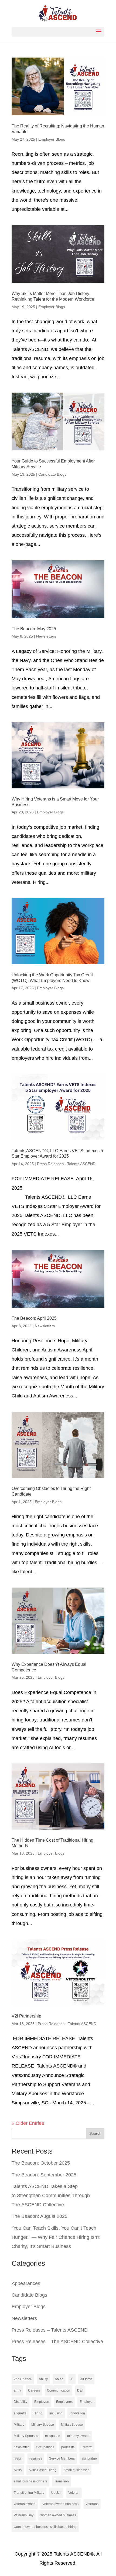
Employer (87, 2402)
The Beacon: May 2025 (34, 629)
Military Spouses (26, 2436)
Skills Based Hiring (42, 2470)
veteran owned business (61, 2504)
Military (19, 2425)
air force (86, 2379)
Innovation (77, 2413)
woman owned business (58, 2515)
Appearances (26, 2283)
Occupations (45, 2447)
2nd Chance (23, 2379)
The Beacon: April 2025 (34, 1318)
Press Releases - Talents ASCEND (66, 1164)
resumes (36, 2458)
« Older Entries (28, 2123)
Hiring (38, 2413)
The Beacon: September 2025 (44, 2175)
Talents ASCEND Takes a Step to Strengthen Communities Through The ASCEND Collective (51, 2196)
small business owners (30, 2481)
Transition (62, 2481)
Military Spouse (43, 2425)
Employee (42, 2402)
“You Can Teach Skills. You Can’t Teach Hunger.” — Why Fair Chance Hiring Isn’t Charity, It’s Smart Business (56, 2237)
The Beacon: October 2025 (41, 2163)
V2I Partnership (26, 2016)
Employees (64, 2402)
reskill (18, 2458)
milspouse (53, 2436)
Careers (34, 2390)
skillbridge (89, 2458)
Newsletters (46, 636)
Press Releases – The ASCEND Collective (57, 2342)
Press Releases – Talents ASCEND (50, 2330)
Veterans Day (24, 2515)
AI (72, 2379)
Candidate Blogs (52, 474)
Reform (87, 2447)
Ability (43, 2379)
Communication (59, 2390)
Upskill (56, 2493)
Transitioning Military (29, 2493)
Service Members (62, 2458)
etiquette (20, 2413)
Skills (18, 2470)
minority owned (78, 2436)
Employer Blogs (52, 139)
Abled (59, 2379)
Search (95, 2133)
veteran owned (25, 2504)
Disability (21, 2402)
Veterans (92, 2504)
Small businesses (76, 2470)
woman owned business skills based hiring (45, 2527)
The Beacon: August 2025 (40, 2216)
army (17, 2390)
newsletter (21, 2447)
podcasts (68, 2447)
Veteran (74, 2493)
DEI (80, 2390)
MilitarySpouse (72, 2425)
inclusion (56, 2413)
